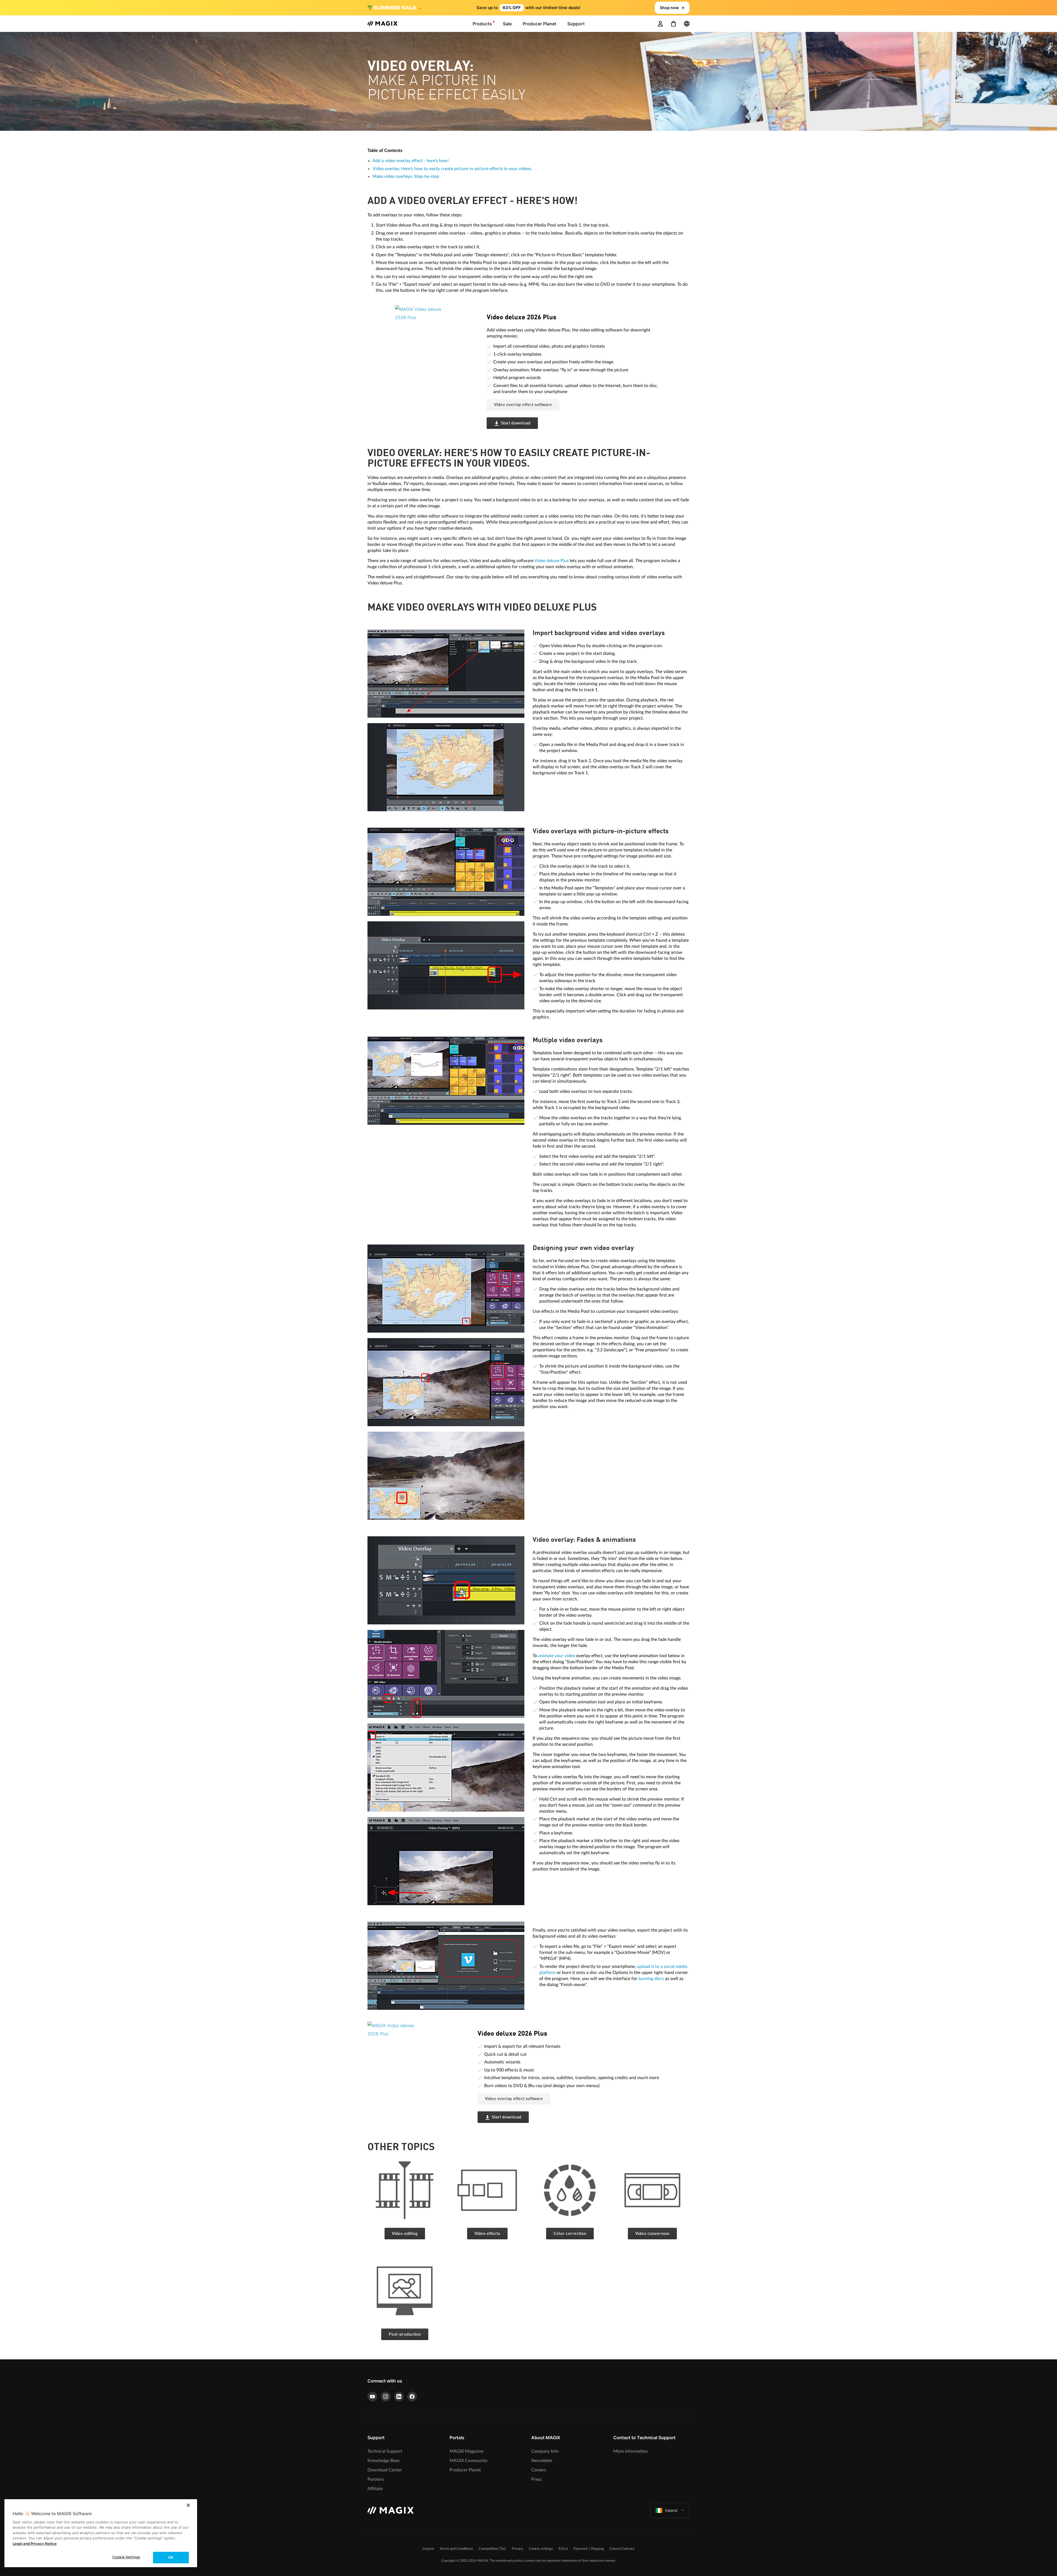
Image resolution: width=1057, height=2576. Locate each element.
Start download (516, 423)
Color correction (570, 2234)
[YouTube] (372, 2397)
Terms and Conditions (456, 2549)
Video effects (487, 2234)
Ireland (671, 2510)
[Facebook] (412, 2397)
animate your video (557, 1656)
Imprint (428, 2549)
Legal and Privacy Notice (35, 2544)
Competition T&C (492, 2549)
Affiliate (375, 2489)
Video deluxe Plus (551, 561)
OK (171, 2557)
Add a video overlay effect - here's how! (411, 161)
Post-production (405, 2335)
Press (536, 2479)
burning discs (651, 1979)
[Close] (188, 2505)
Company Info (545, 2451)
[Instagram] (386, 2397)
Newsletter (542, 2461)
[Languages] (687, 24)
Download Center (385, 2470)
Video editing (405, 2234)
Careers (539, 2470)
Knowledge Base (383, 2461)
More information (630, 2451)
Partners (376, 2479)
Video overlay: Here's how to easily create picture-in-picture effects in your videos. (452, 169)
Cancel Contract (622, 2549)
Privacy (517, 2549)
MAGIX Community (468, 2461)
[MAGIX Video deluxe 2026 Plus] (437, 339)
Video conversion (652, 2234)
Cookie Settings (126, 2557)
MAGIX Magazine (466, 2451)
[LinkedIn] (399, 2397)
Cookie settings (541, 2549)
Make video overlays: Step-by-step (406, 176)
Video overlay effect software (523, 405)
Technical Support (385, 2451)
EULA (563, 2549)
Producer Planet (465, 2470)
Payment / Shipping (589, 2549)
